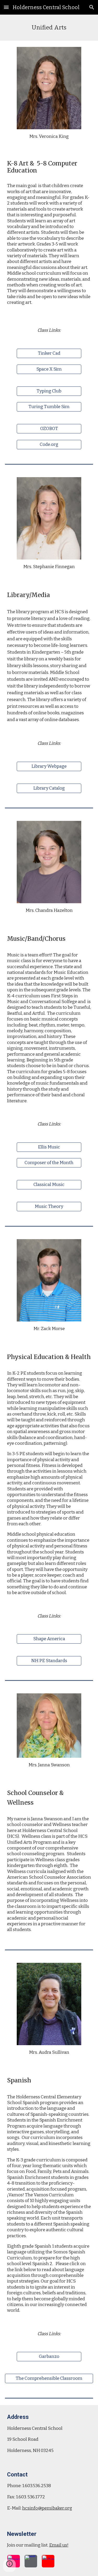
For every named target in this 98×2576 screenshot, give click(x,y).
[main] (49, 28)
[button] (6, 7)
